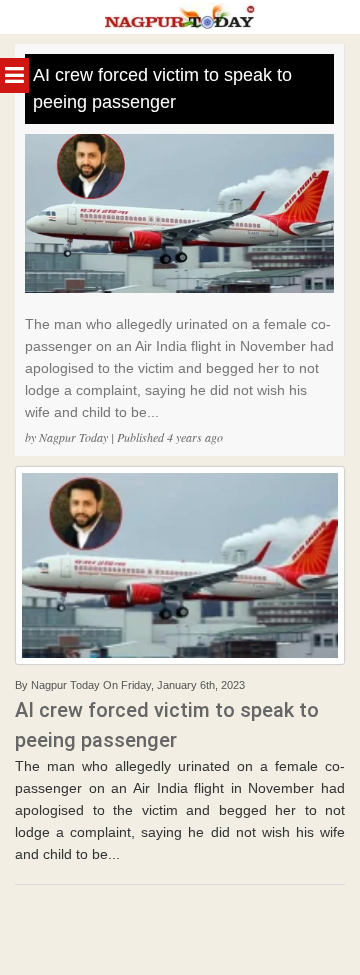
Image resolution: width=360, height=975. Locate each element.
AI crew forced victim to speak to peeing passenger (162, 88)
